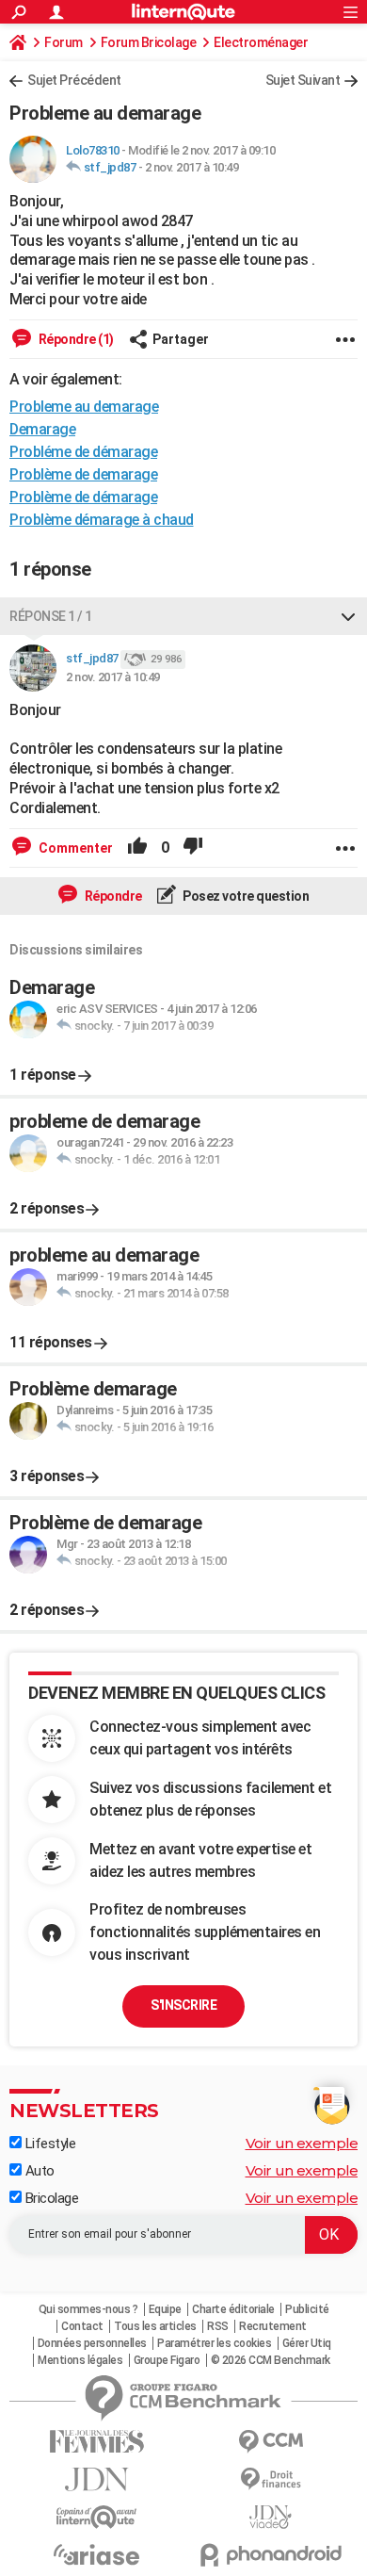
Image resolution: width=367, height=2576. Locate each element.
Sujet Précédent (74, 80)
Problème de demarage (83, 474)
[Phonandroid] (271, 2555)
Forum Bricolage (149, 42)
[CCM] (271, 2442)
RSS (218, 2326)
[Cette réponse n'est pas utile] (193, 848)
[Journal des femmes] (96, 2442)
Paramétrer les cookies (214, 2343)
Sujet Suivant (303, 80)
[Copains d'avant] (96, 2517)
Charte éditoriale (233, 2309)
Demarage (42, 429)
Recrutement (273, 2326)
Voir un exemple (302, 2143)
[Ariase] (96, 2554)
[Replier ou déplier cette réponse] (348, 616)
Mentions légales (80, 2360)
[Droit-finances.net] (271, 2479)
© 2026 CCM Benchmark (271, 2360)
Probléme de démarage (83, 452)
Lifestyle (48, 2144)
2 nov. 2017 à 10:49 (192, 167)
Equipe (165, 2309)
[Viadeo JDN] (271, 2517)
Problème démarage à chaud (102, 520)
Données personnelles (92, 2343)
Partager (181, 339)
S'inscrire (183, 2005)
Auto (38, 2171)
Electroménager (261, 42)
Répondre (112, 896)
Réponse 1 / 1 (51, 616)
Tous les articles (155, 2326)
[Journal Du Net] (96, 2479)
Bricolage (50, 2198)
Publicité (307, 2309)
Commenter (74, 848)
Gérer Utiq (307, 2343)
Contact (82, 2326)
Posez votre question (245, 896)
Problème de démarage (83, 497)
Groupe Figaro (167, 2360)
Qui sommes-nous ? (88, 2309)
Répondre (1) (75, 339)
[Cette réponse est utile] (137, 848)
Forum (64, 42)
